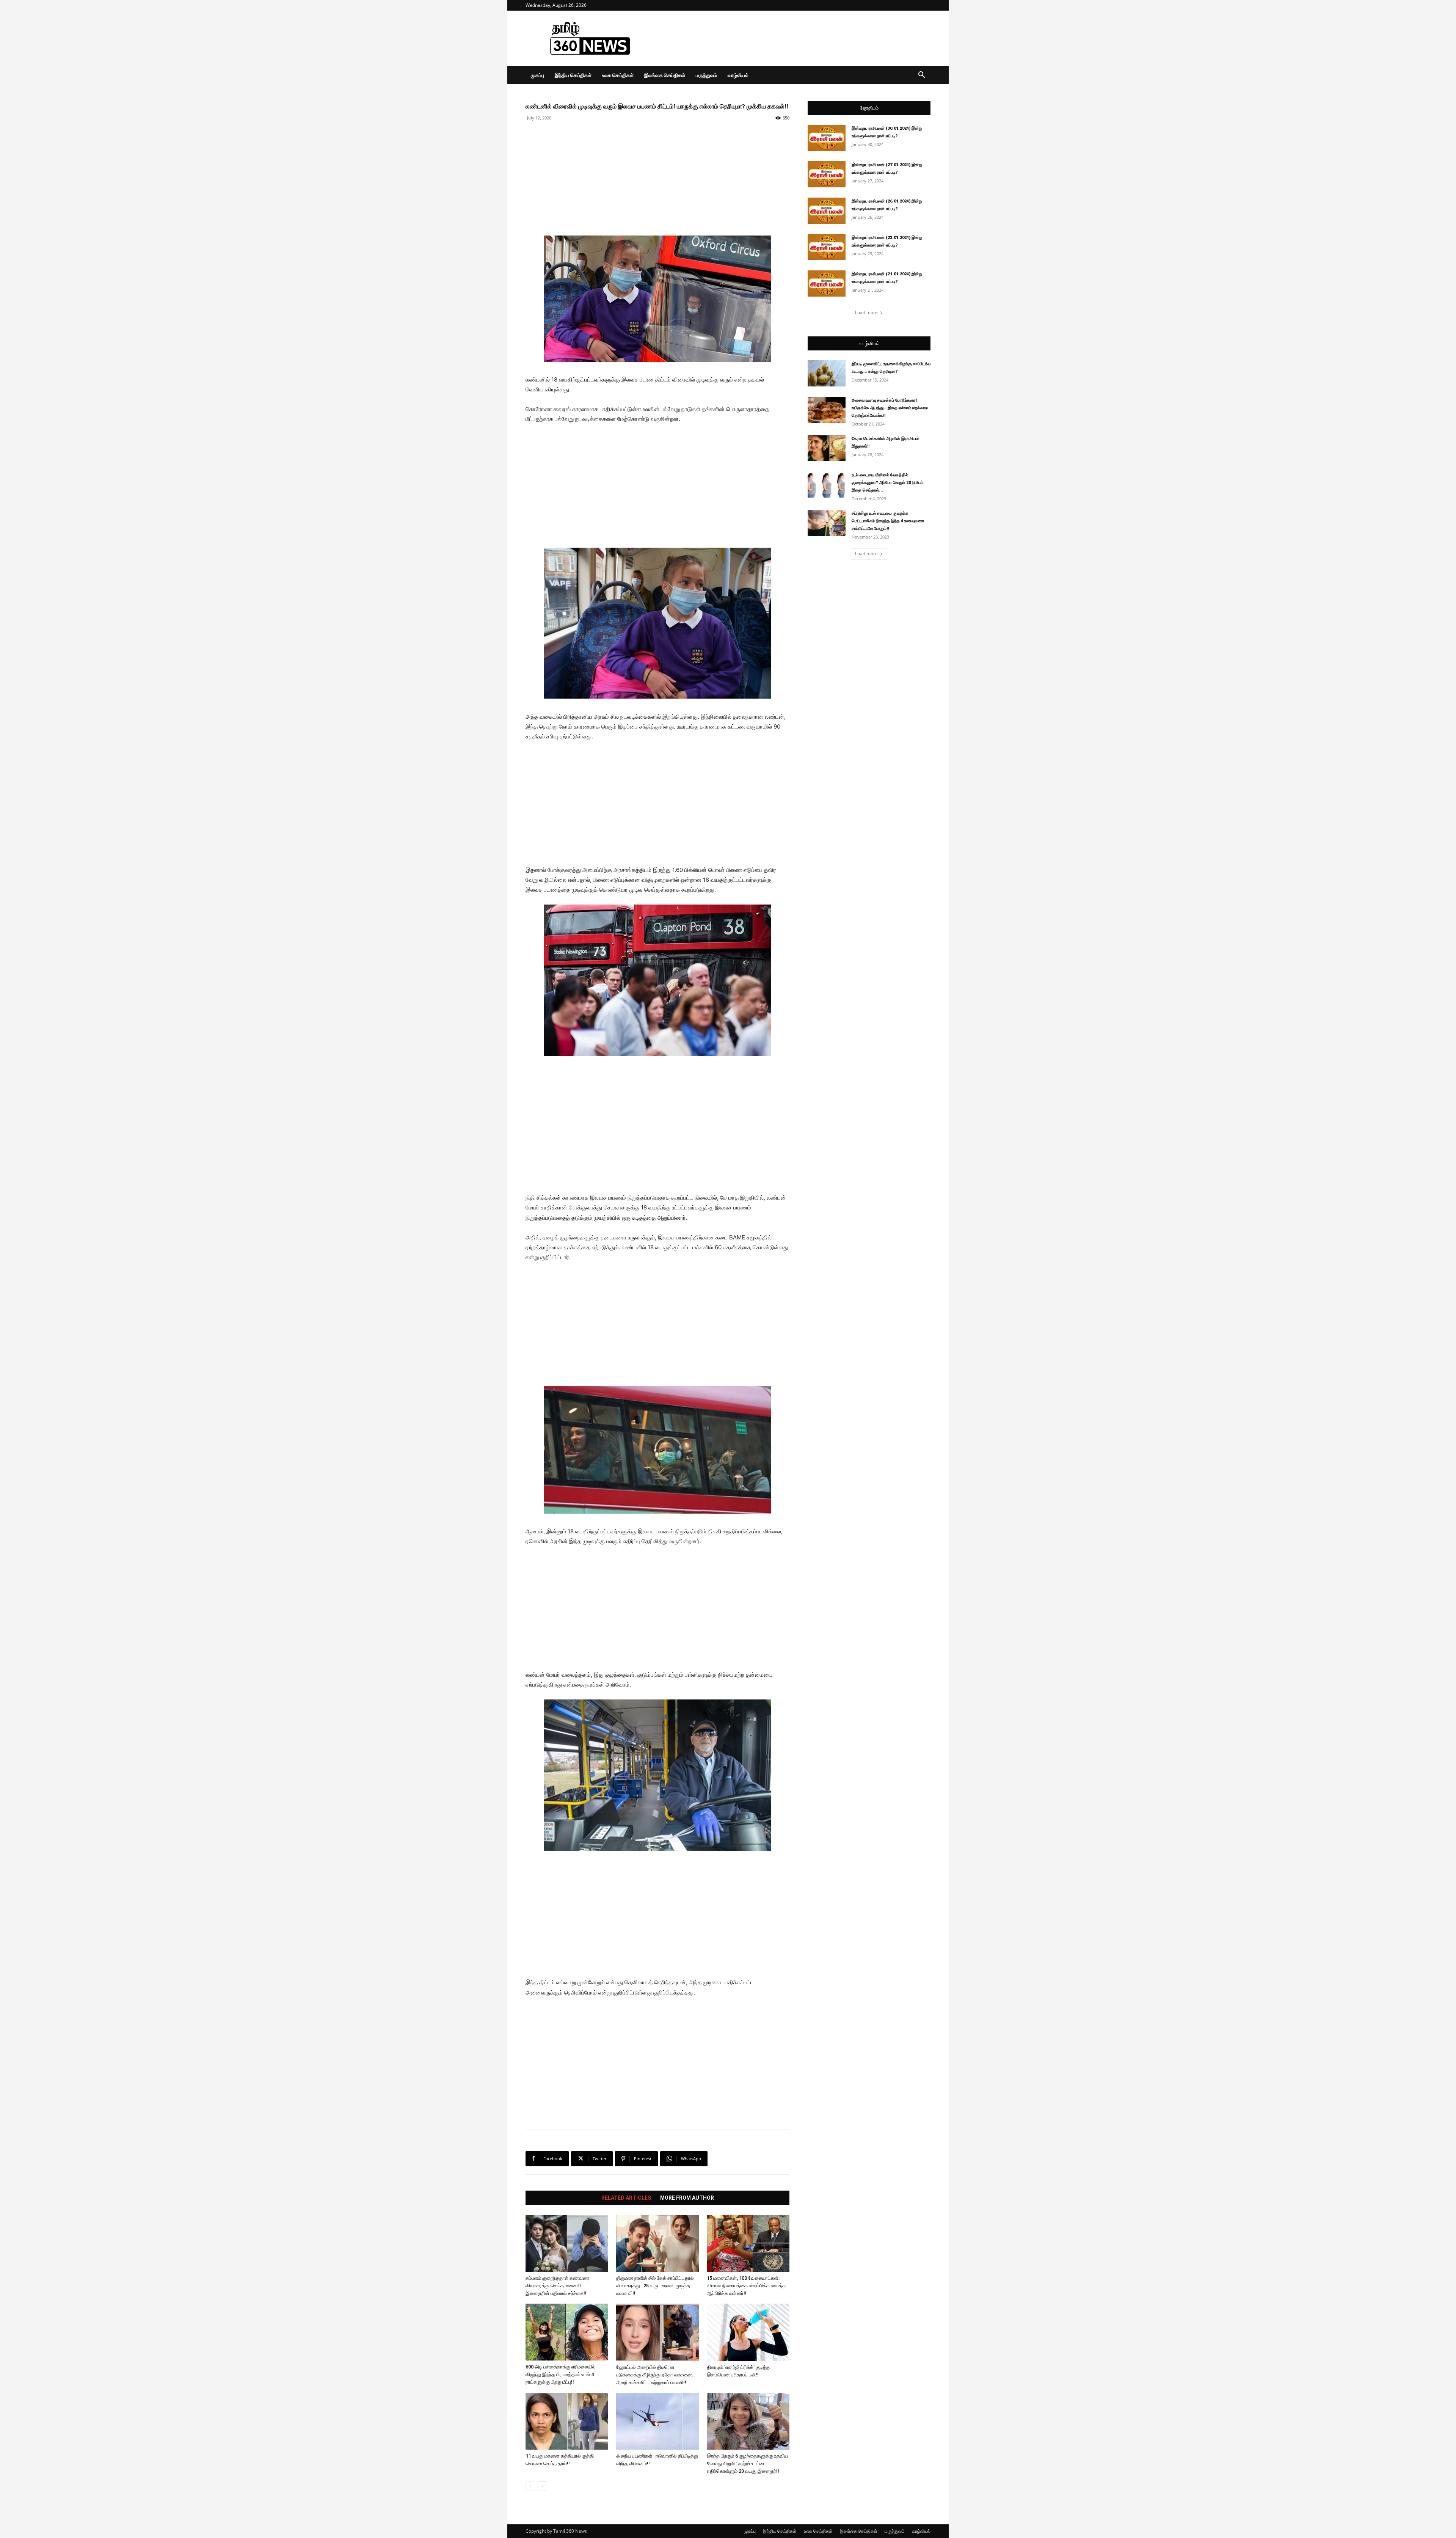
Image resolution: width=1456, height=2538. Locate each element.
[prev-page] (530, 2486)
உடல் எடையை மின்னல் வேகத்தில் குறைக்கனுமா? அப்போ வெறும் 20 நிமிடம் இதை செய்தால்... (887, 483)
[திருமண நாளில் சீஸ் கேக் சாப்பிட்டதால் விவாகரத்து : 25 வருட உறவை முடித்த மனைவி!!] (657, 2243)
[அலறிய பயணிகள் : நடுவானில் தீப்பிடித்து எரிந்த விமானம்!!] (657, 2421)
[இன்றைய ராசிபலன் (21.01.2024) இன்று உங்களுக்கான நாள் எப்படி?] (827, 283)
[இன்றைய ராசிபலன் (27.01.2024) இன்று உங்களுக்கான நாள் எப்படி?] (827, 174)
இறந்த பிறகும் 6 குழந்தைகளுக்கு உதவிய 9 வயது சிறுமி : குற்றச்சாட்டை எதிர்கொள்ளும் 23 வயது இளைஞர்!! (747, 2463)
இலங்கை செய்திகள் (665, 75)
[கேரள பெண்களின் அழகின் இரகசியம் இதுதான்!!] (827, 448)
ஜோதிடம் (869, 108)
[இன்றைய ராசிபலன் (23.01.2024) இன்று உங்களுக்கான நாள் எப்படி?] (827, 247)
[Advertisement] (792, 38)
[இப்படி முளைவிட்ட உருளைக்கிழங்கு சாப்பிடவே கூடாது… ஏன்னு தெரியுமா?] (827, 373)
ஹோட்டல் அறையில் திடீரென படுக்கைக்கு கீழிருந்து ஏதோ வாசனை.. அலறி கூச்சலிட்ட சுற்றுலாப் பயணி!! (656, 2375)
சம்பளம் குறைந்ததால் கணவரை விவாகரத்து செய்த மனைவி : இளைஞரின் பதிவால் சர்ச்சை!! (557, 2286)
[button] (921, 76)
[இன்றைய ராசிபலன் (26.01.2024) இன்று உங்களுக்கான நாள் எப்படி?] (827, 211)
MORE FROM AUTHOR (687, 2198)
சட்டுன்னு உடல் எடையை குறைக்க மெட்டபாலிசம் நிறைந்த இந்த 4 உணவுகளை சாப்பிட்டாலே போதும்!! (888, 521)
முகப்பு (537, 75)
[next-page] (542, 2486)
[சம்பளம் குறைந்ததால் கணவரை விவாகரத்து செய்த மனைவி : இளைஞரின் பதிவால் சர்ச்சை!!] (567, 2243)
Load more (866, 312)
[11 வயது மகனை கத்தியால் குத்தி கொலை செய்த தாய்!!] (567, 2421)
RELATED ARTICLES (626, 2198)
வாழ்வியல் (738, 75)
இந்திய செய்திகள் (573, 75)
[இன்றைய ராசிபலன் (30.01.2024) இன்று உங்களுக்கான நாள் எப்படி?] (827, 138)
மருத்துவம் (706, 75)
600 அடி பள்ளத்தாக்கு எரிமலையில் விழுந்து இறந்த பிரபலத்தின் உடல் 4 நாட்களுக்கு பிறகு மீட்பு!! (561, 2374)
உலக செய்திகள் (618, 75)
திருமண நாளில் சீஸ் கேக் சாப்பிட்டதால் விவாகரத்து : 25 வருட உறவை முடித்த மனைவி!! (655, 2286)
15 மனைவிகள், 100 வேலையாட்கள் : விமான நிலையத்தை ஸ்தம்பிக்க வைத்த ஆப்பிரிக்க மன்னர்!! (746, 2286)
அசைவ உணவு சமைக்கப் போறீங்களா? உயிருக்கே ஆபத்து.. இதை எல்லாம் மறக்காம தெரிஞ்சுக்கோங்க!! (890, 408)
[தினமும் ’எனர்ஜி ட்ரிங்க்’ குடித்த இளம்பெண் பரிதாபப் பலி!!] (748, 2332)
